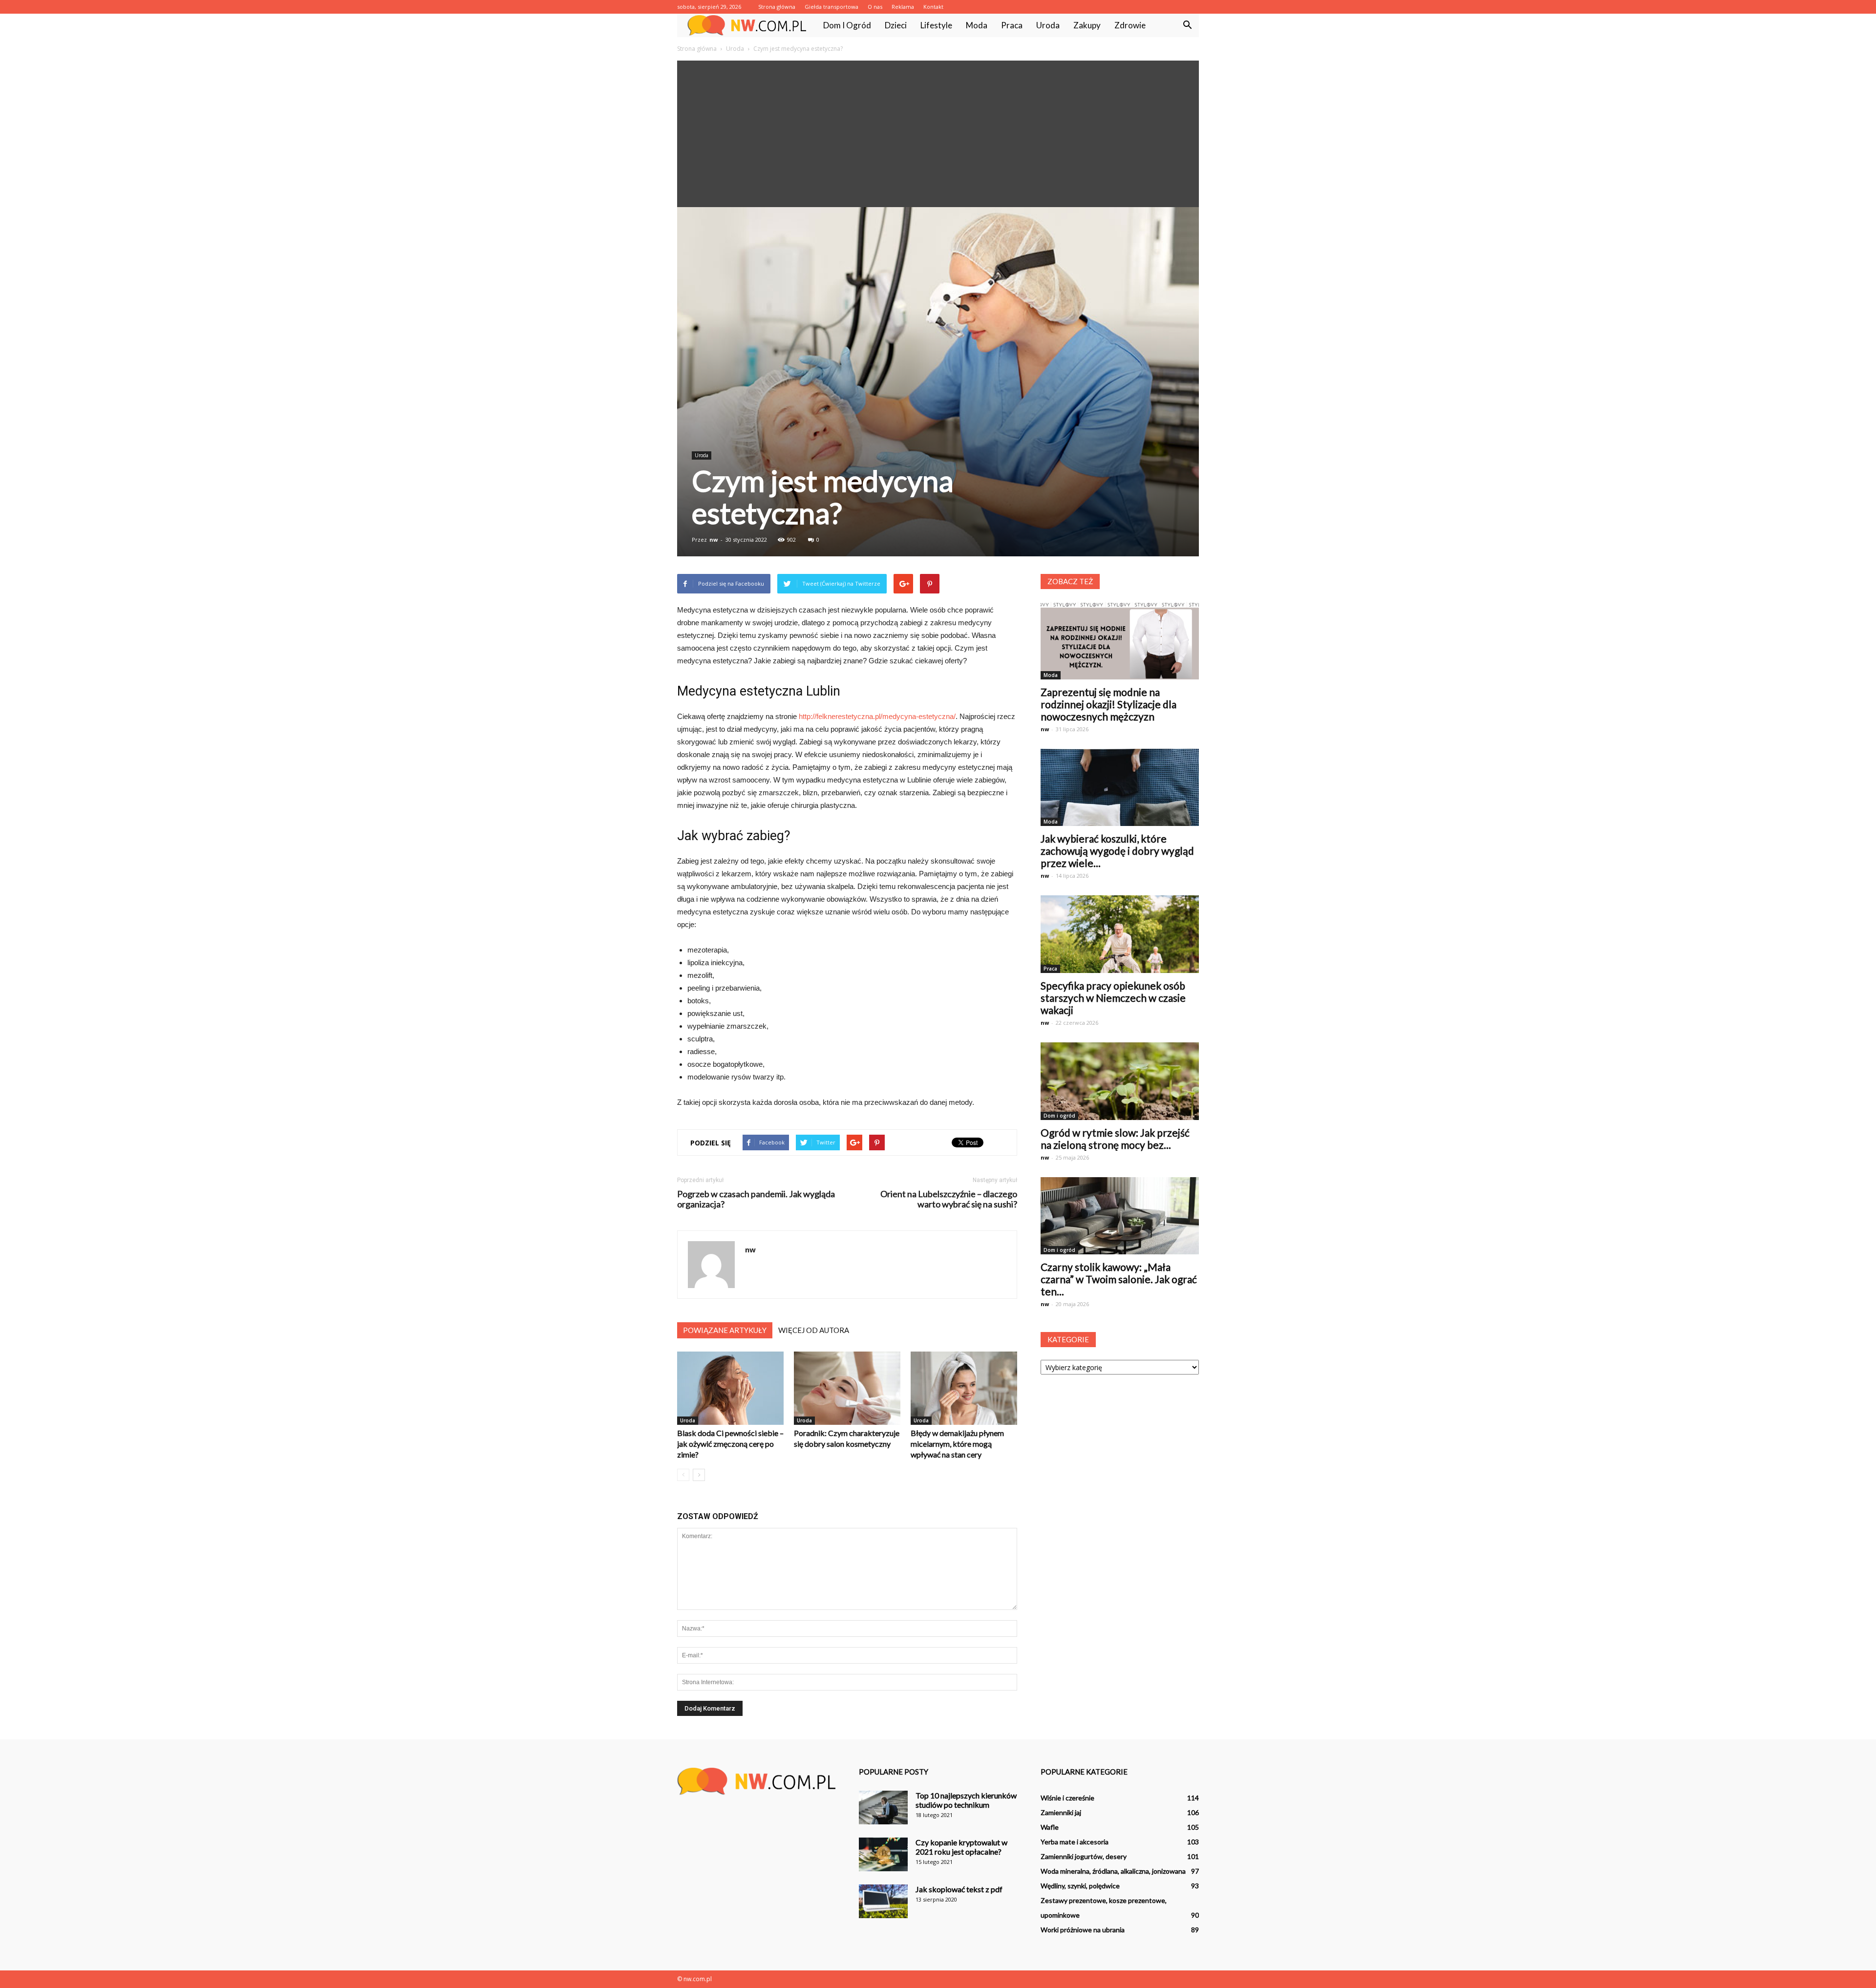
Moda (977, 25)
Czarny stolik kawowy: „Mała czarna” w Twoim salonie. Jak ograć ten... (1119, 1279)
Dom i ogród (847, 25)
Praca (1012, 25)
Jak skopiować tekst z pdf (959, 1889)
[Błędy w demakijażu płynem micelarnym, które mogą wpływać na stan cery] (964, 1388)
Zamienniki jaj (1061, 1812)
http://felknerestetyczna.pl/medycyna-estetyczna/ (877, 716)
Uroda (1048, 25)
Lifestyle (936, 25)
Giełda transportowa (831, 7)
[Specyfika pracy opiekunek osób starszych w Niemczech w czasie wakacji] (1120, 934)
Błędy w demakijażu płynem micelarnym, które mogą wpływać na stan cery (957, 1444)
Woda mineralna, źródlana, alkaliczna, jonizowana (1113, 1871)
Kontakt (933, 7)
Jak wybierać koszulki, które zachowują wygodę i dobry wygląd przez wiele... (1117, 851)
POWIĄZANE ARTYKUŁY (725, 1330)
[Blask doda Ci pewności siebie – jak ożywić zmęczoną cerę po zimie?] (730, 1388)
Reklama (903, 7)
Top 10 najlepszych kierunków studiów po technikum (966, 1800)
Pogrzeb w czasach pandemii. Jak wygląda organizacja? (756, 1199)
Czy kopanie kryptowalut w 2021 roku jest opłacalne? (961, 1847)
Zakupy (1087, 25)
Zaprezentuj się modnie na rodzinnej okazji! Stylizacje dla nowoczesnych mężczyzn (1109, 704)
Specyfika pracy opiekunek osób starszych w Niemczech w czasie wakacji (1113, 998)
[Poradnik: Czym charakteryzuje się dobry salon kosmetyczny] (847, 1388)
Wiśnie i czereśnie (1067, 1798)
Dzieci (896, 25)
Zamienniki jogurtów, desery (1084, 1856)
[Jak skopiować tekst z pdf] (883, 1901)
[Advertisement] (938, 134)
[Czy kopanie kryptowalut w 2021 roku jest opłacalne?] (883, 1854)
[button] (1187, 25)
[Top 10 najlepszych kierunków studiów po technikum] (883, 1808)
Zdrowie (1130, 25)
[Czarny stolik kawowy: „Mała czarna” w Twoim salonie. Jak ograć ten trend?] (1120, 1216)
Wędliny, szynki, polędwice (1080, 1886)
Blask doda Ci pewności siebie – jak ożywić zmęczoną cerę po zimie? (730, 1444)
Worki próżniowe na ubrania (1083, 1930)
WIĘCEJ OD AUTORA (814, 1330)
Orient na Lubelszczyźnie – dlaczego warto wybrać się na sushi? (949, 1199)
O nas (875, 7)
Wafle (1050, 1827)
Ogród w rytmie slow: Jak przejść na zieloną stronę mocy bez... (1115, 1139)
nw (714, 539)
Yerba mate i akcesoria (1075, 1842)
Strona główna (777, 7)
